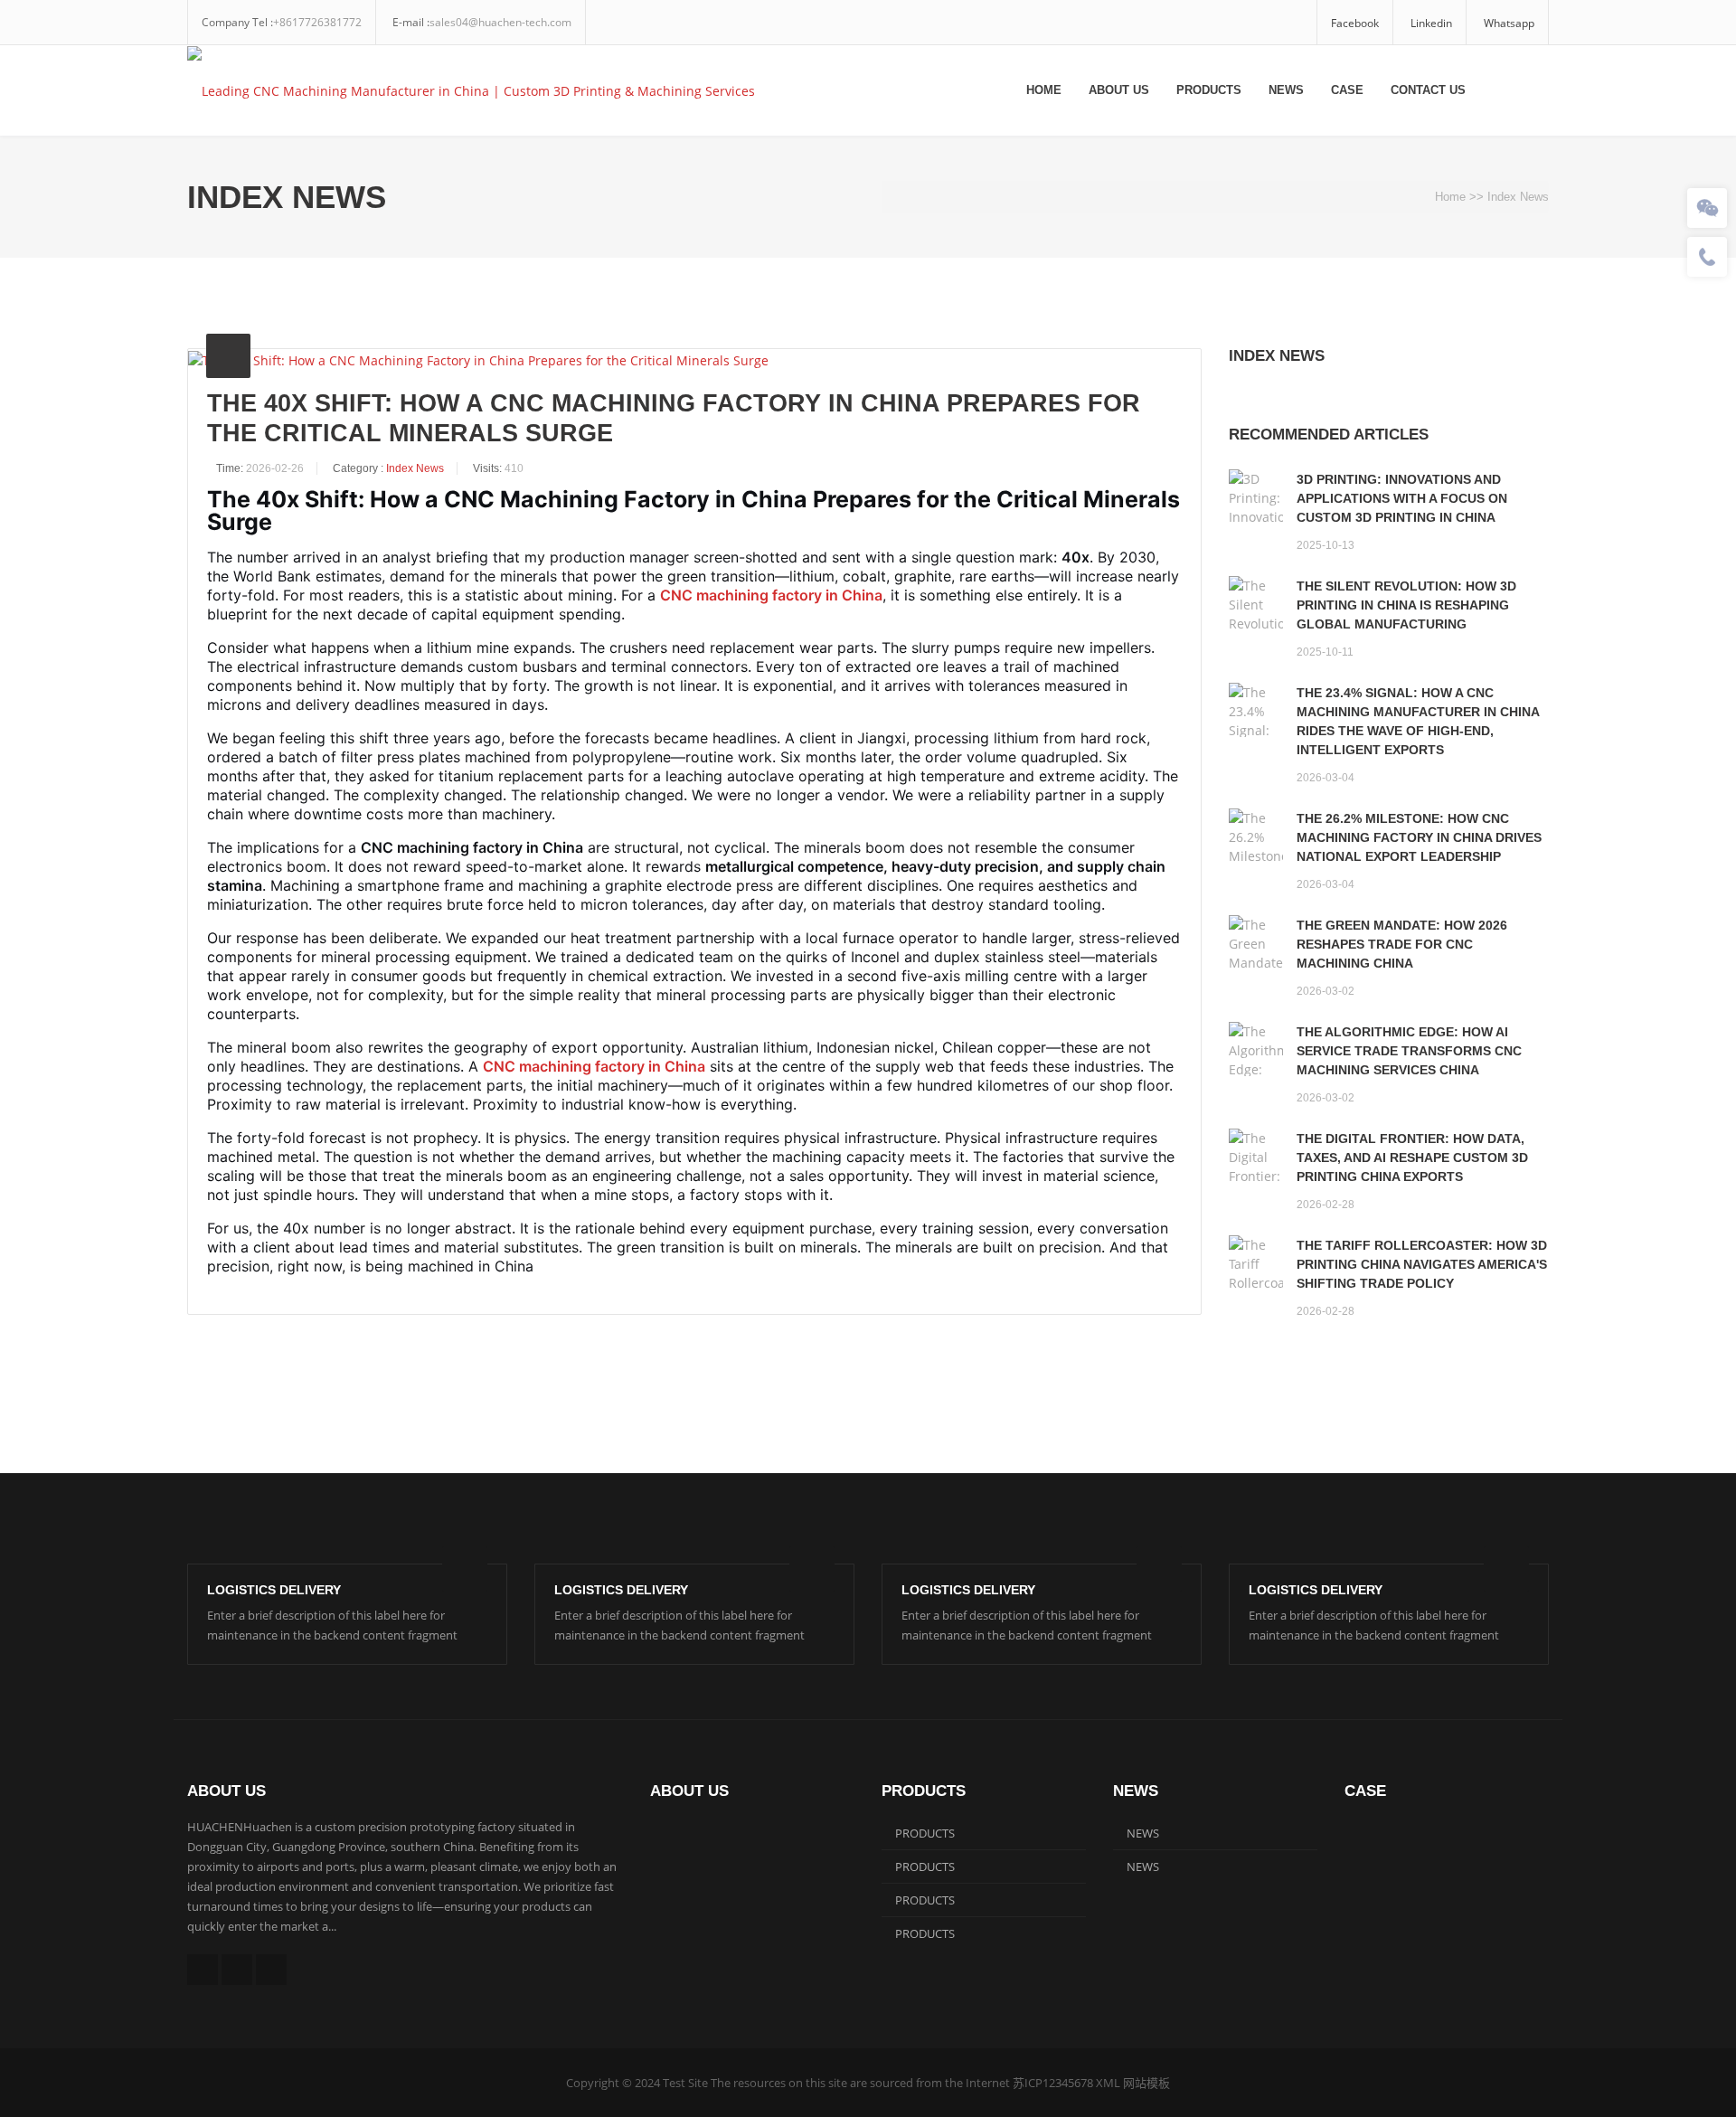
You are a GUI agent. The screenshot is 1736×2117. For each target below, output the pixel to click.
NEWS (1286, 90)
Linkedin (1431, 23)
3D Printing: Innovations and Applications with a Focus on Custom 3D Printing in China (1402, 498)
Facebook (1355, 23)
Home (1044, 90)
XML (1108, 2083)
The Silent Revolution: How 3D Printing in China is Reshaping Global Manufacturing (1406, 605)
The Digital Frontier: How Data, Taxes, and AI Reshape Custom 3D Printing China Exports (1412, 1158)
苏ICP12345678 (1053, 2083)
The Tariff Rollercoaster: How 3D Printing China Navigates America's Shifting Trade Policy (1422, 1264)
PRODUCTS (1209, 90)
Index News (1518, 197)
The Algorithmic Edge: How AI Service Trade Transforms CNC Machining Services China (1409, 1051)
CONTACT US (1428, 90)
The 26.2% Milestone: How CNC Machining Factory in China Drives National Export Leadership (1419, 837)
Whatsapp (1509, 23)
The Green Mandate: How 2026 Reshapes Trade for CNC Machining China (1402, 944)
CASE (1347, 90)
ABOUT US (1119, 90)
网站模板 (1146, 2083)
